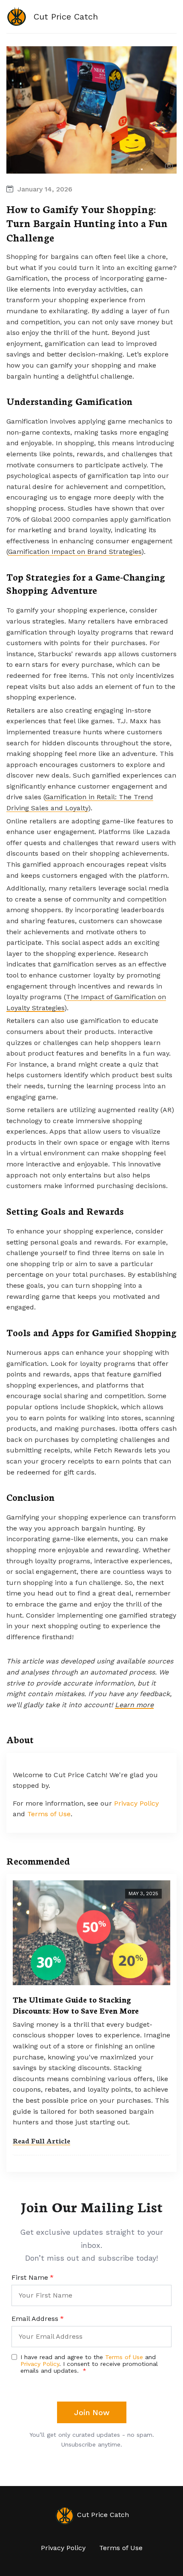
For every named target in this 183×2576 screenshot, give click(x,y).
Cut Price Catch (102, 2515)
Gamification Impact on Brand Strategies (75, 552)
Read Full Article (41, 2140)
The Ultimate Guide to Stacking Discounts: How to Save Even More (76, 2005)
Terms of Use (49, 1814)
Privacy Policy (136, 1803)
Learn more (134, 1705)
